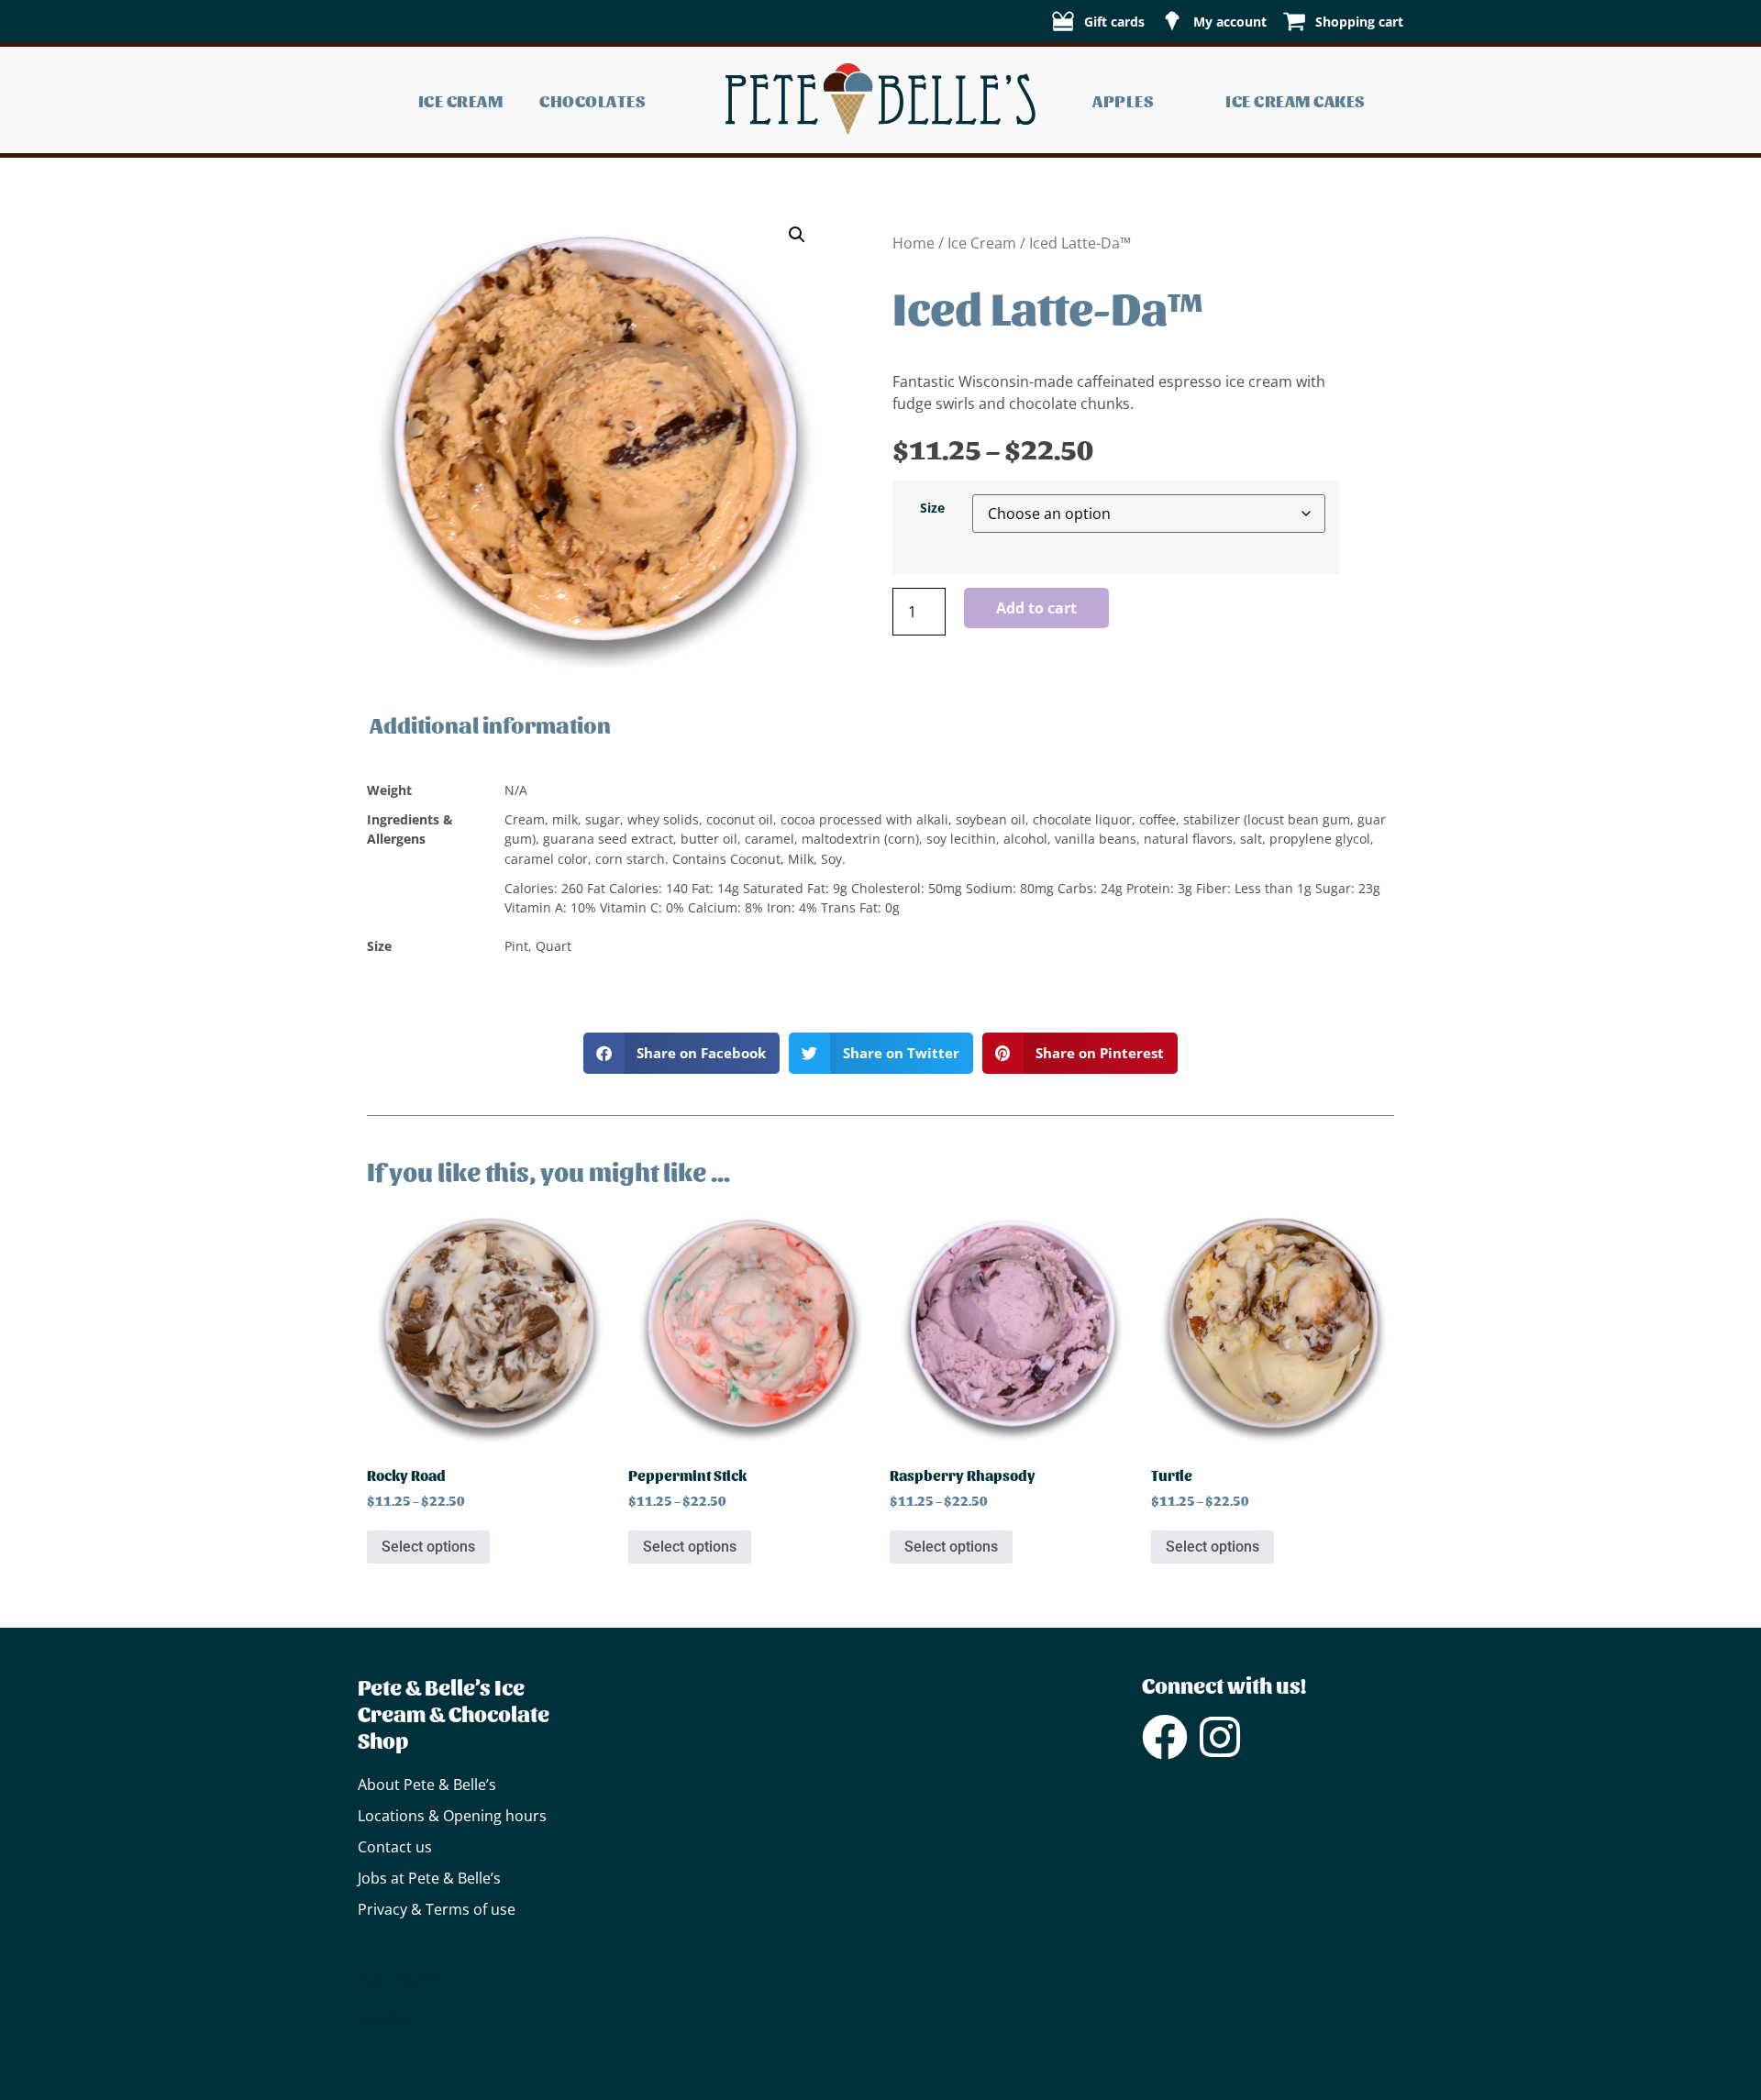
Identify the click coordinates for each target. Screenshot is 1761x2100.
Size (932, 508)
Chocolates (593, 100)
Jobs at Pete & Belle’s (429, 1878)
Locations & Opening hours (452, 1816)
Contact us (395, 1847)
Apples (1123, 100)
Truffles (421, 1980)
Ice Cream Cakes (1296, 100)
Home (914, 243)
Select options (428, 1547)
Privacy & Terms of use (437, 1909)
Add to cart (1036, 608)
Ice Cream (461, 100)
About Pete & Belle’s (427, 1785)
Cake (374, 1980)
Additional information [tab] (490, 724)
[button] (797, 235)
